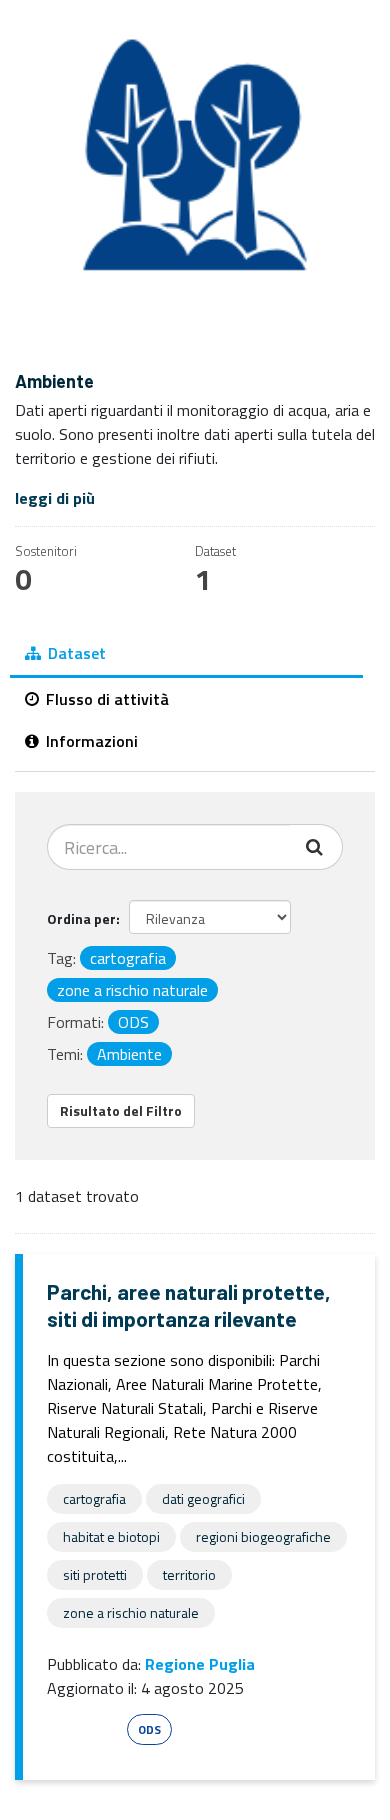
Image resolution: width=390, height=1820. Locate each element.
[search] (316, 847)
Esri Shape (84, 1729)
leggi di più (55, 498)
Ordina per (81, 918)
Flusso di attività (105, 699)
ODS (149, 1729)
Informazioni (90, 741)
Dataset (75, 653)
